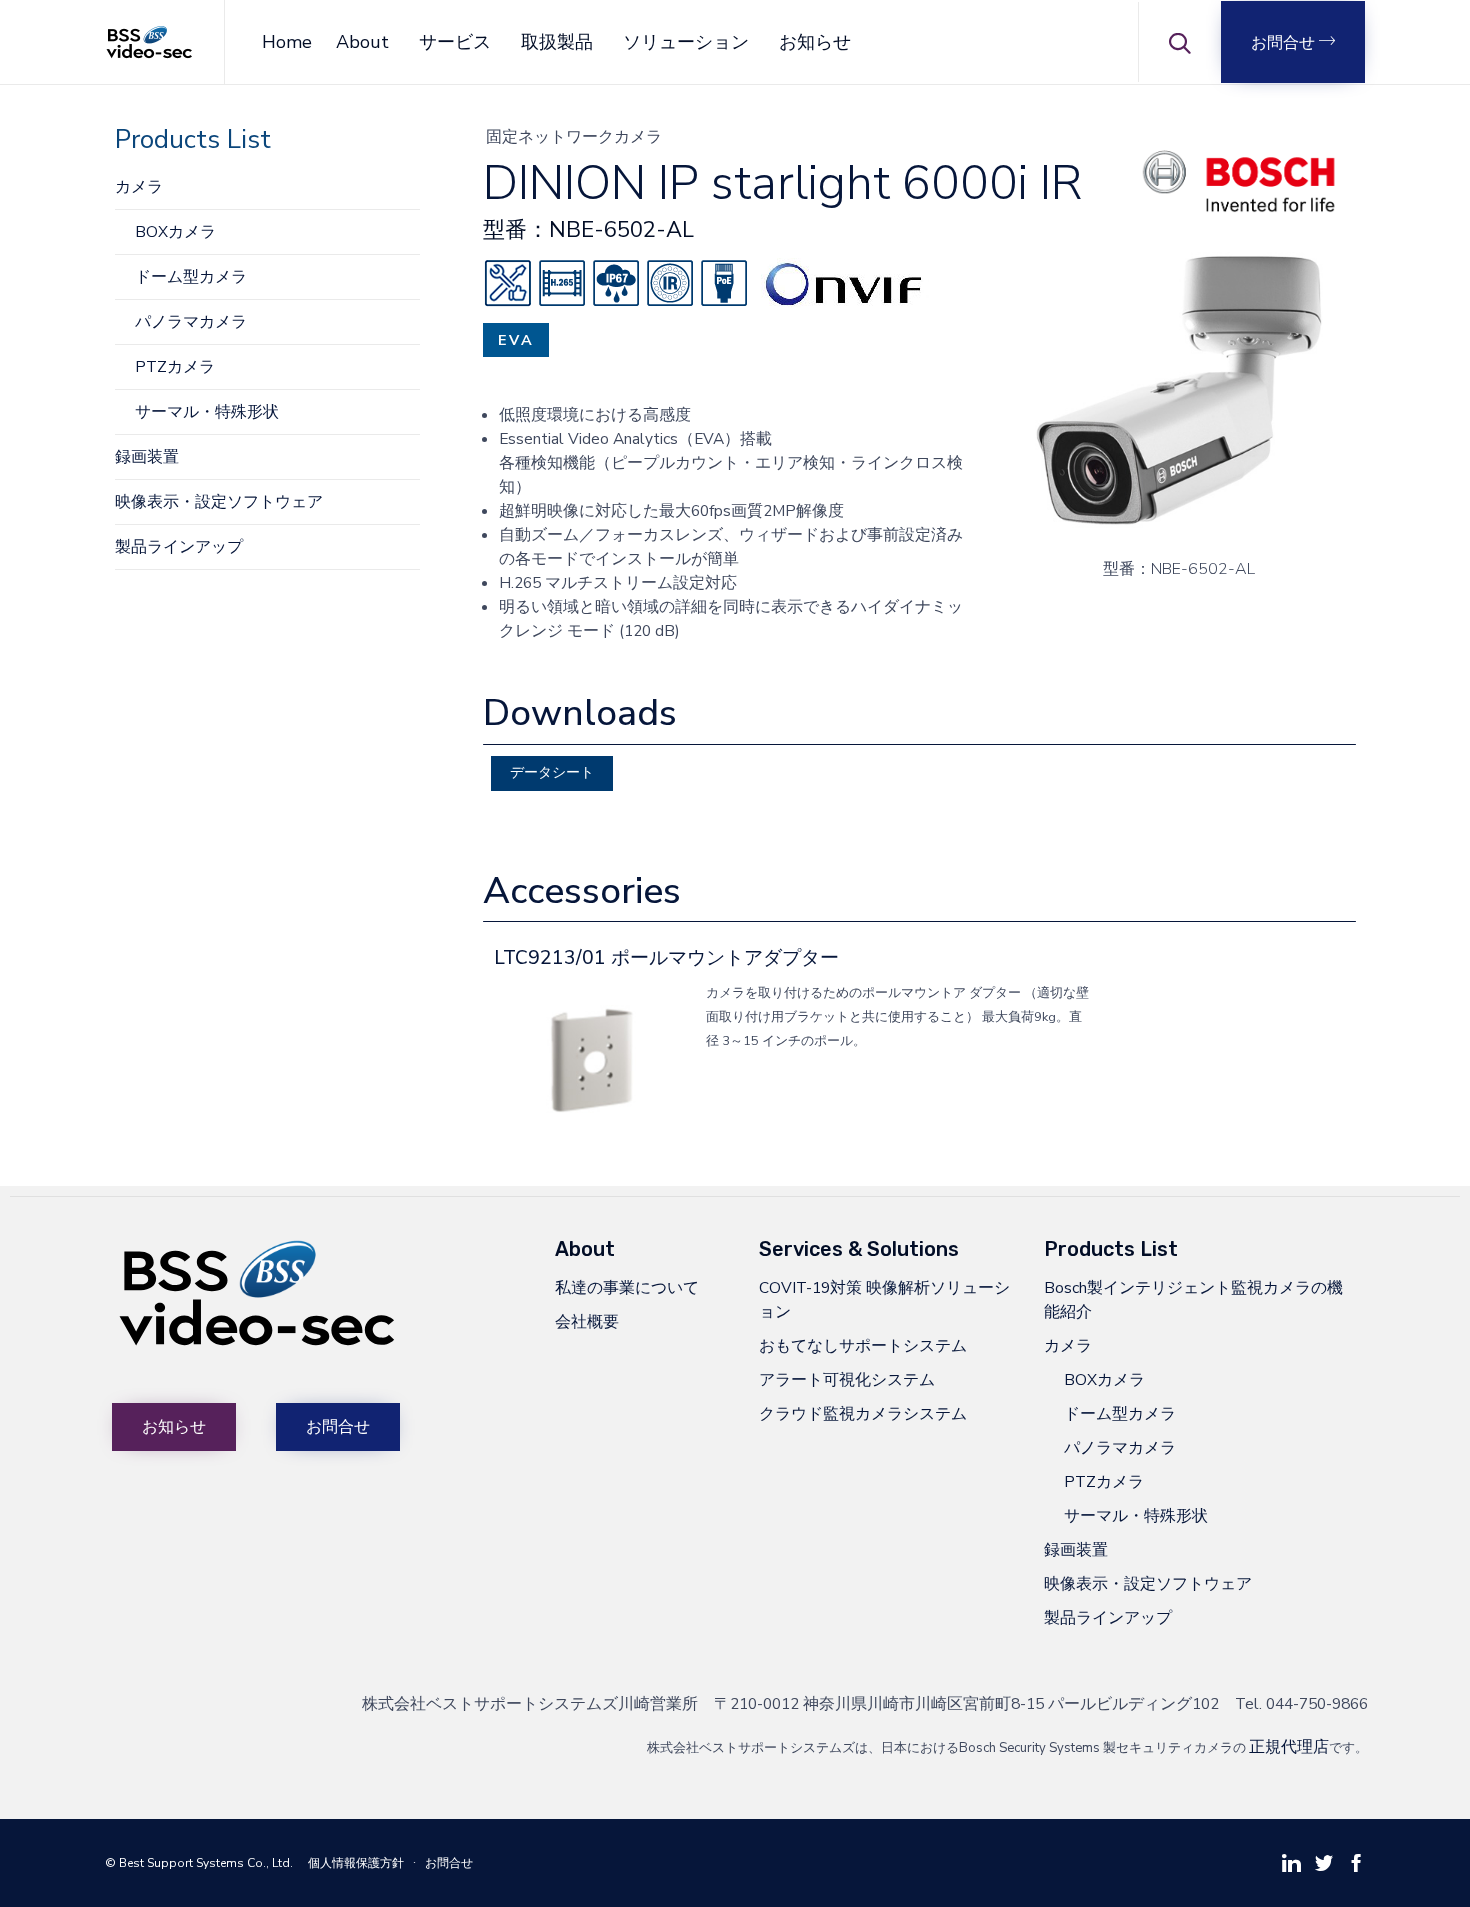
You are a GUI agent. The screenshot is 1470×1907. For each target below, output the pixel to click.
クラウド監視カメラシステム (863, 1413)
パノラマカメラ (191, 321)
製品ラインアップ (179, 546)
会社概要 (587, 1321)
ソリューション (686, 42)
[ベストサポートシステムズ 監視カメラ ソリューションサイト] (149, 42)
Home (287, 42)
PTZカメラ (175, 366)
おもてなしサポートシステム (863, 1345)
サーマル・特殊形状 (207, 411)
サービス (455, 42)
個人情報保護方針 (356, 1863)
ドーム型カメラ (191, 276)
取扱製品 (557, 42)
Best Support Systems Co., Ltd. (206, 1863)
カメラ (139, 186)
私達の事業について (627, 1287)
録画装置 (147, 456)
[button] (1293, 42)
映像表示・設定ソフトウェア (219, 501)
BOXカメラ (175, 231)
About (362, 42)
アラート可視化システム (847, 1379)
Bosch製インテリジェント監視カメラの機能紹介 (1193, 1299)
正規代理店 (1289, 1746)
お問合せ (449, 1863)
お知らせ (815, 42)
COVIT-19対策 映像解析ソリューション (884, 1299)
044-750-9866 (1317, 1703)
